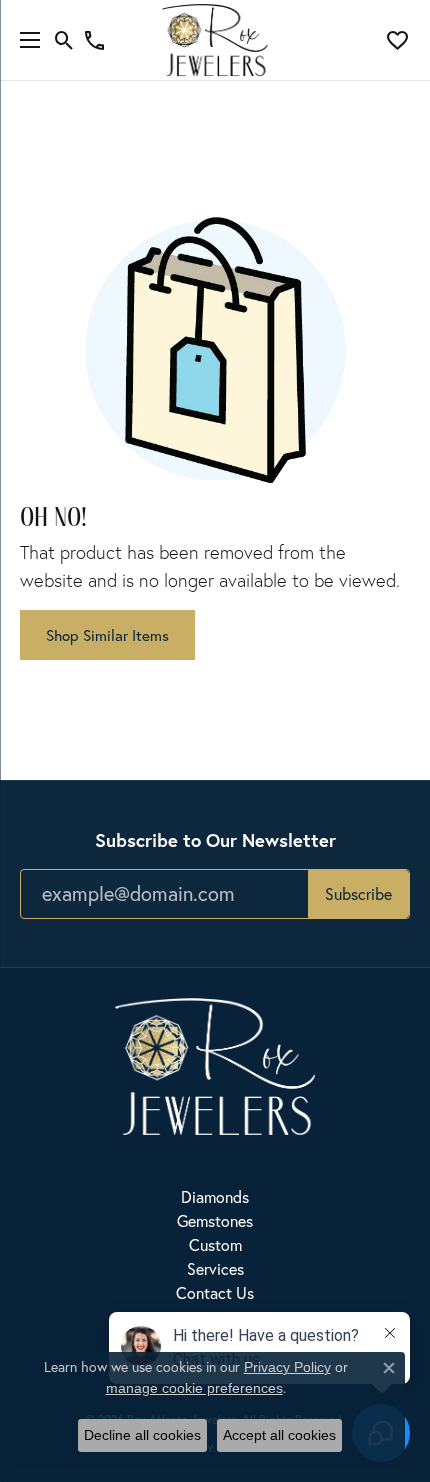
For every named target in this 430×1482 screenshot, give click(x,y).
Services (215, 1269)
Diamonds (215, 1197)
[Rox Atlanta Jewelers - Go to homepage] (215, 1065)
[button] (64, 40)
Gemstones (215, 1221)
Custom (215, 1245)
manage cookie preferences (194, 1388)
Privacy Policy (287, 1367)
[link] (94, 40)
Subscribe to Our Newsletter (215, 840)
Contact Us (215, 1293)
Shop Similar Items (107, 635)
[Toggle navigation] (25, 40)
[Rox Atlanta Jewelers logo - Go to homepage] (215, 40)
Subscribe (358, 894)
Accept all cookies (279, 1435)
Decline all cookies (142, 1435)
